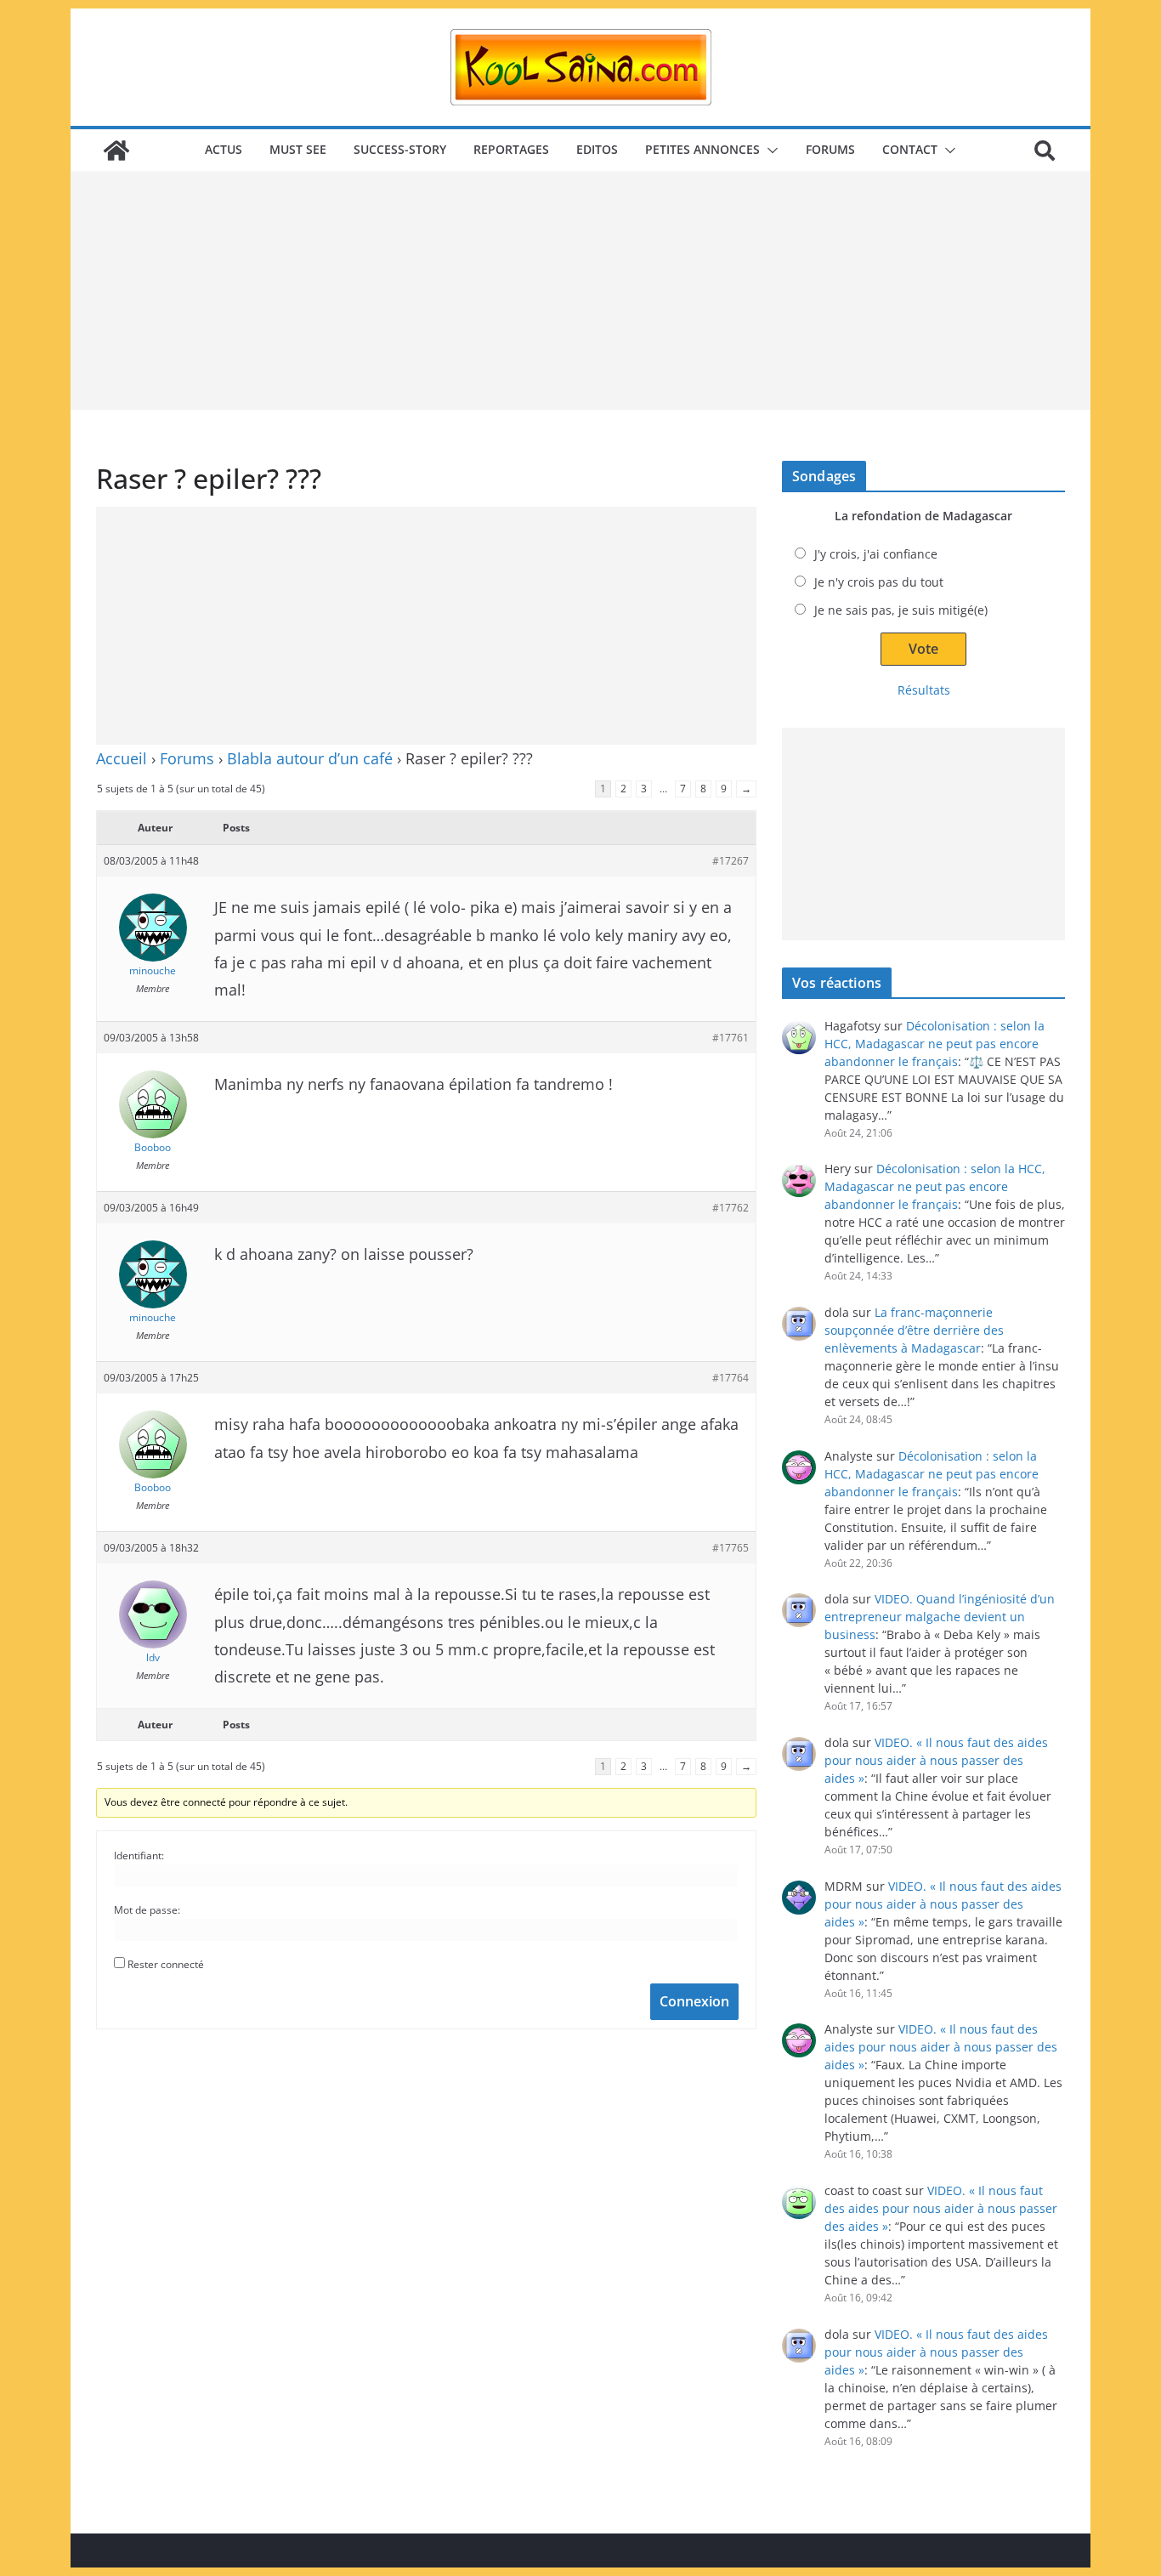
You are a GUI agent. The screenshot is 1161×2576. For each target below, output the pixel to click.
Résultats (924, 690)
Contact (910, 149)
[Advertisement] (580, 291)
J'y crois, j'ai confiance (876, 554)
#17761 (731, 1038)
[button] (769, 150)
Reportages (511, 149)
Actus (224, 149)
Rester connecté (166, 1964)
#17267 (731, 861)
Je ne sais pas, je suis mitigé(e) (901, 610)
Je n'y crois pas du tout (879, 582)
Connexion (694, 2001)
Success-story (400, 149)
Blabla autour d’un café (310, 758)
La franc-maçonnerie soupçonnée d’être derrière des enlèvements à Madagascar (914, 1330)
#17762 (731, 1208)
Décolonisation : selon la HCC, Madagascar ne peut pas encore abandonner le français (934, 1044)
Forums (830, 149)
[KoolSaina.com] (116, 150)
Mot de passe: (147, 1910)
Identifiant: (139, 1855)
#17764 (731, 1378)
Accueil (122, 758)
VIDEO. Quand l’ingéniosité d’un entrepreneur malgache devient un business (940, 1617)
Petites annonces (702, 149)
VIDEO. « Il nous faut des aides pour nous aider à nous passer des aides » (936, 1760)
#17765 (731, 1548)
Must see (298, 149)
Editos (597, 149)
